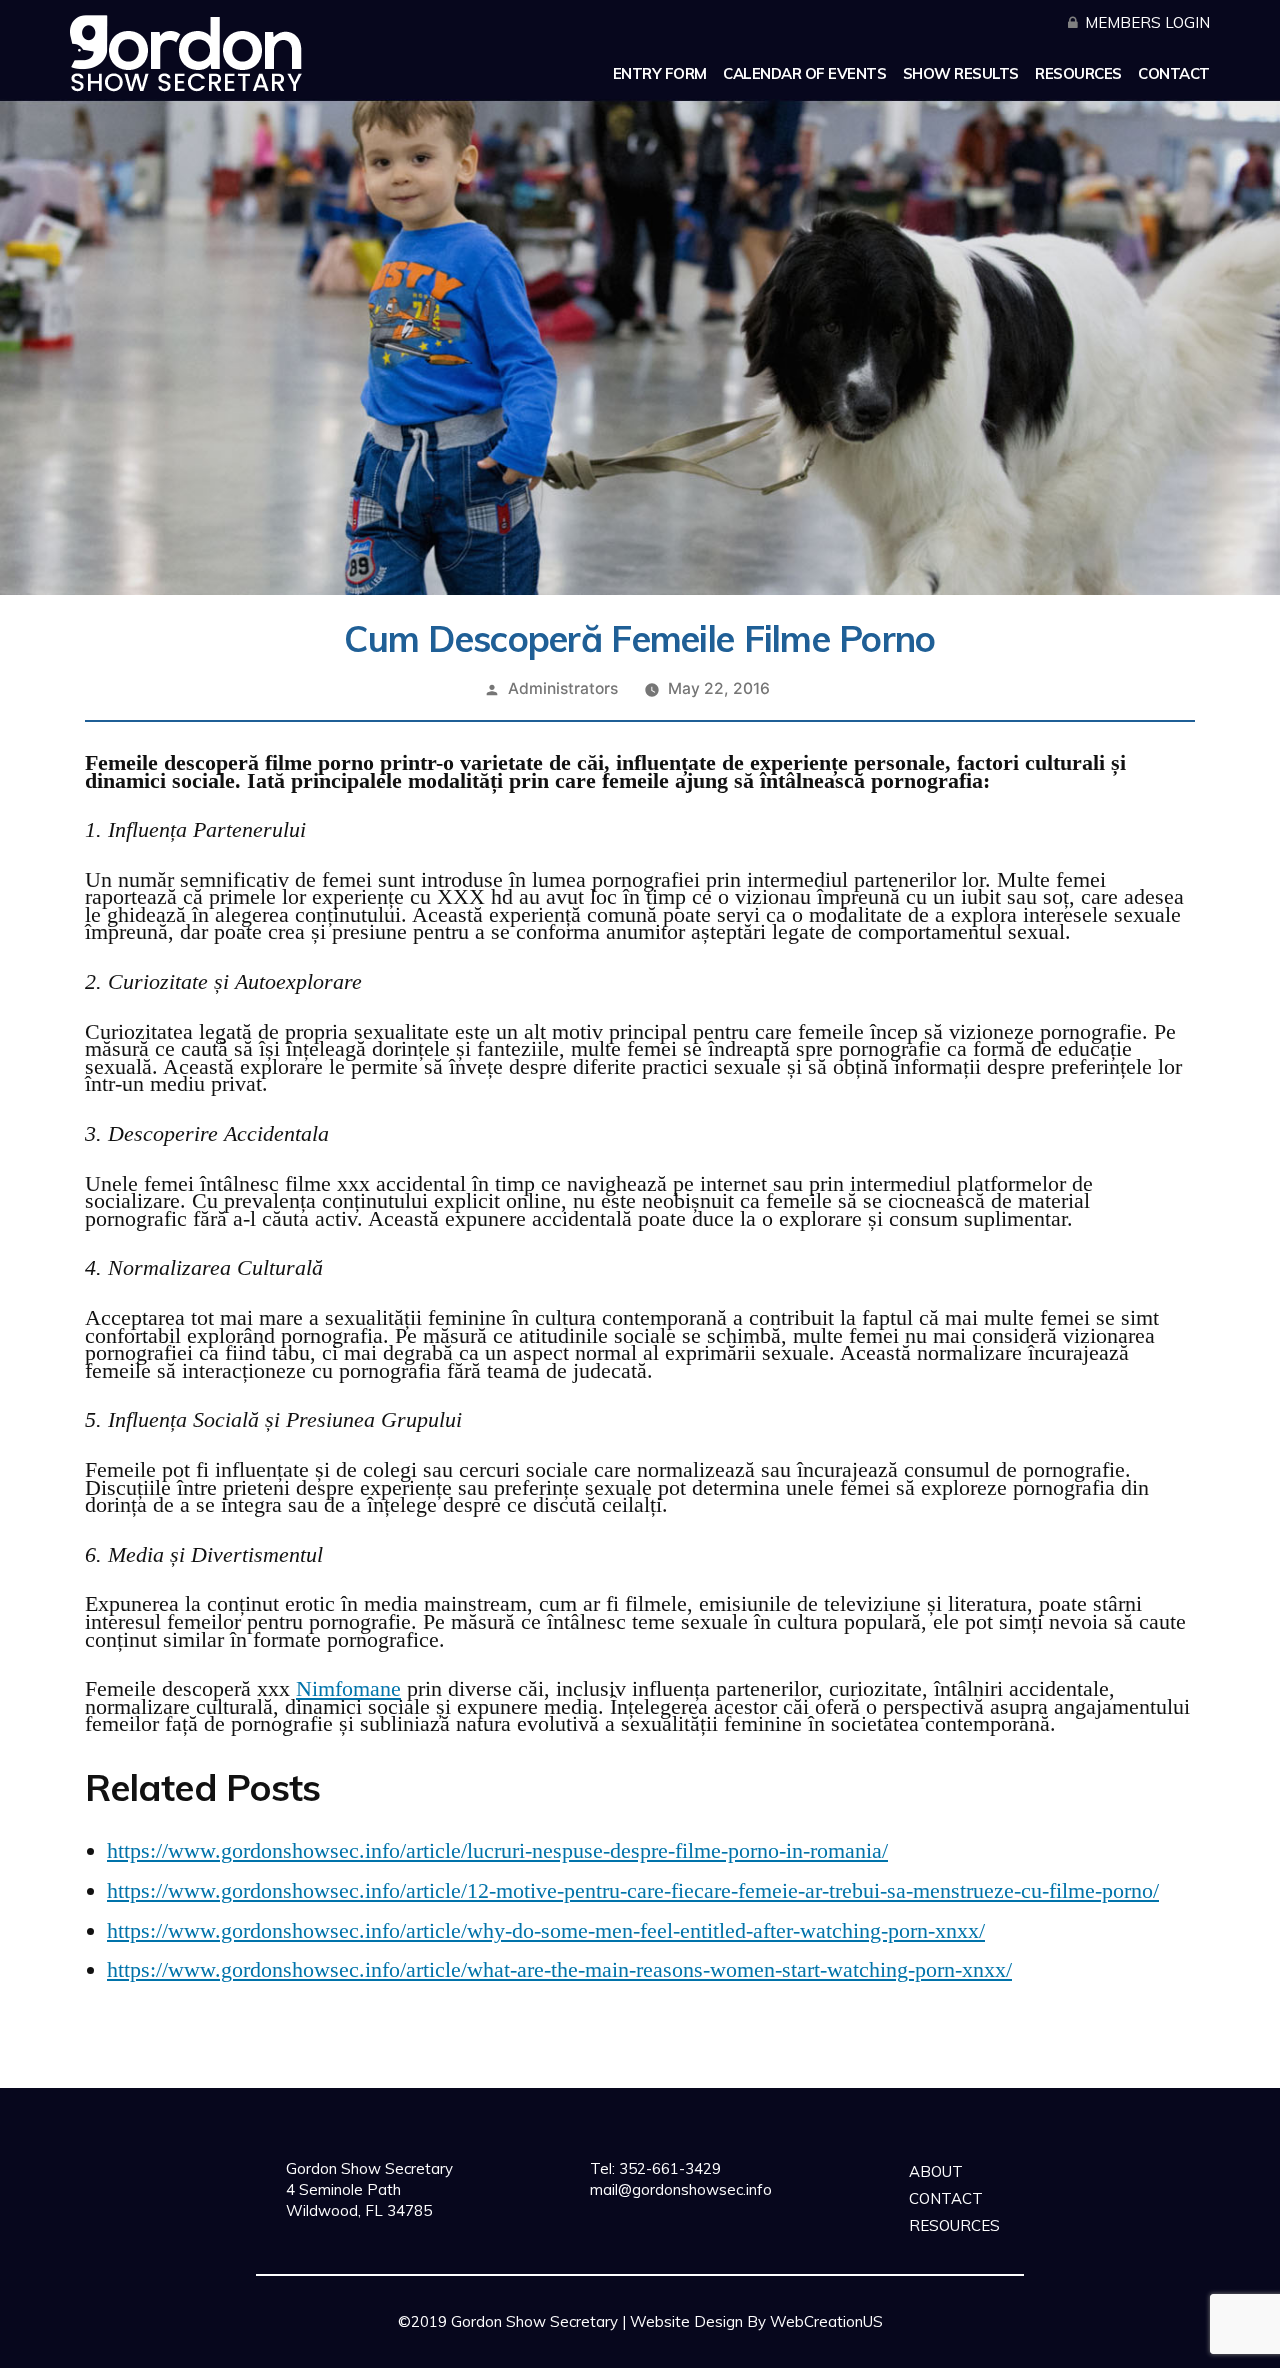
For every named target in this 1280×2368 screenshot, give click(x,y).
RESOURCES (1078, 73)
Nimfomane (348, 1688)
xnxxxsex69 (492, 2348)
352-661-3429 (668, 2168)
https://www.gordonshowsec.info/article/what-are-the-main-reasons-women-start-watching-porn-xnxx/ (559, 1969)
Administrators (563, 688)
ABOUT (936, 2171)
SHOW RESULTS (961, 73)
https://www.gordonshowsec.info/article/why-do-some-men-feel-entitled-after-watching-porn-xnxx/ (546, 1930)
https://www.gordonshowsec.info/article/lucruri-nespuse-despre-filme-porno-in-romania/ (497, 1850)
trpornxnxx (736, 2348)
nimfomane (825, 2348)
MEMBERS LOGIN (1147, 22)
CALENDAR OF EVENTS (804, 73)
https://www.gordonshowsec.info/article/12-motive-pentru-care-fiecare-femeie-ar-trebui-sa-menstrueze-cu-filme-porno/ (633, 1890)
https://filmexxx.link (616, 2348)
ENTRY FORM (660, 73)
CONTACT (1174, 73)
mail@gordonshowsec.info (681, 2189)
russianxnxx (918, 2348)
